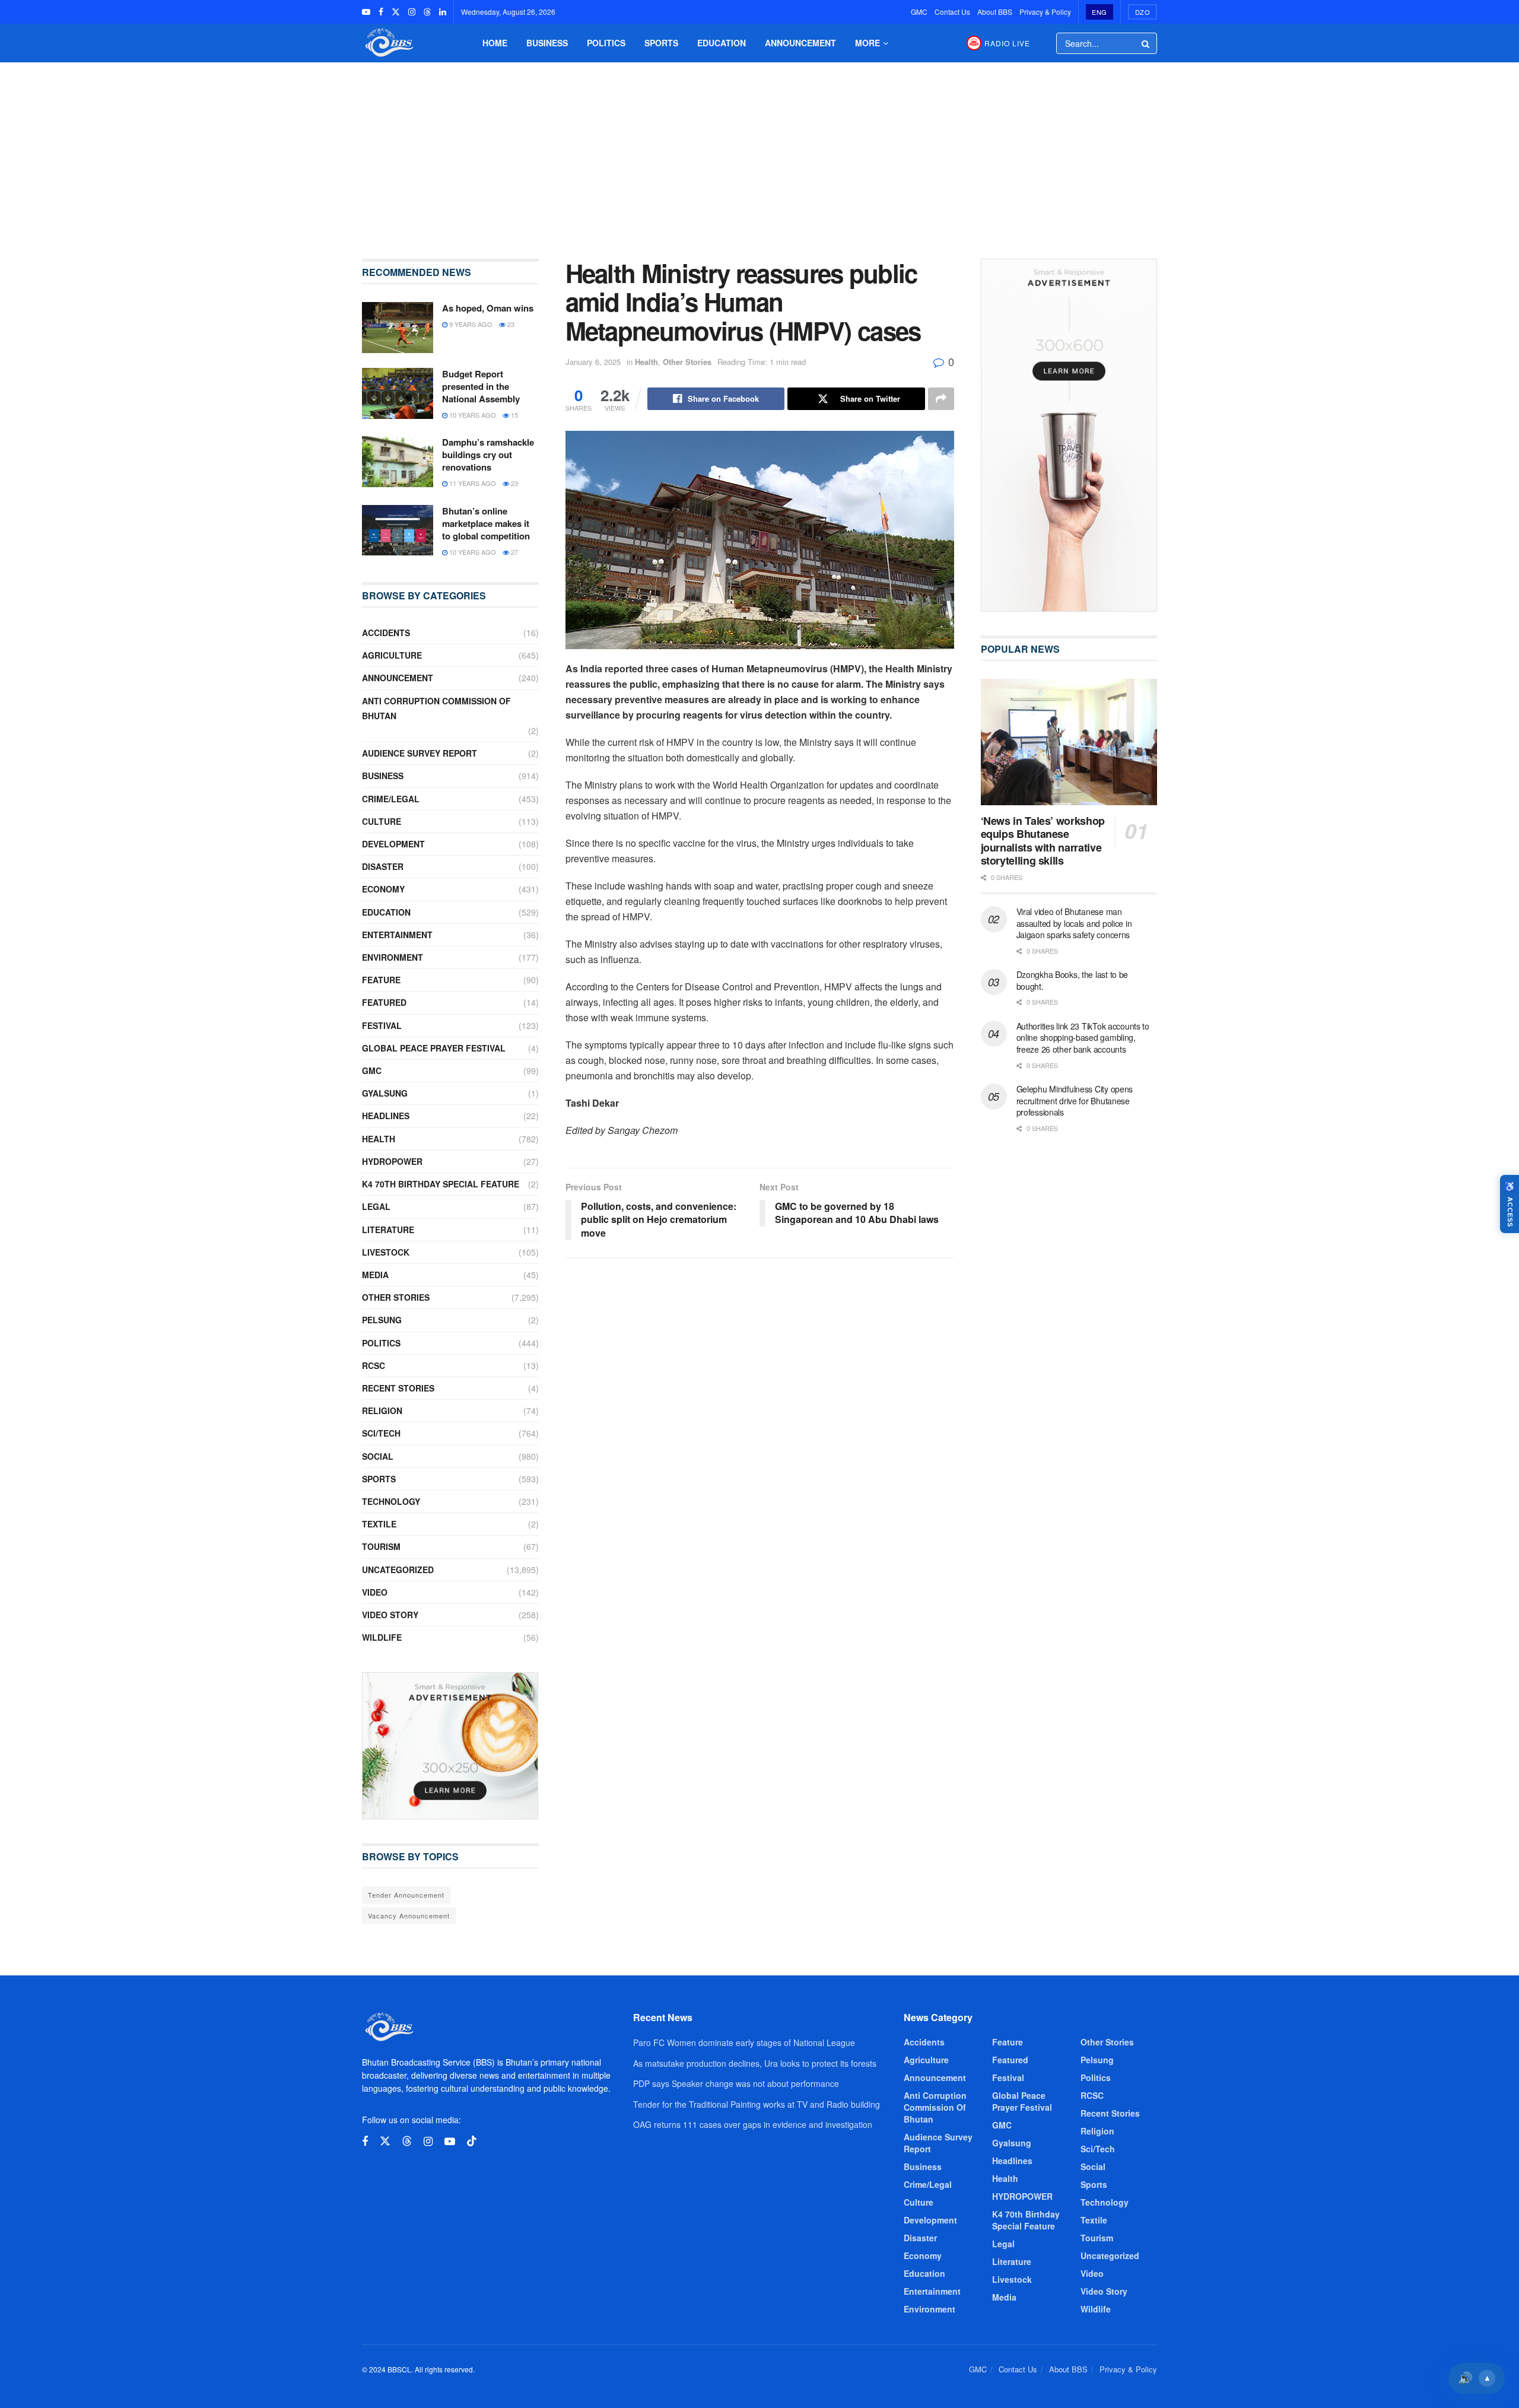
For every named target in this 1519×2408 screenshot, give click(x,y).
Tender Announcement (406, 1895)
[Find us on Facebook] (381, 12)
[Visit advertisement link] (450, 1746)
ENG (1099, 12)
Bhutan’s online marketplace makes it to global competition (486, 523)
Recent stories (398, 1388)
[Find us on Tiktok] (472, 2141)
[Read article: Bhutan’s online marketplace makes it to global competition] (398, 530)
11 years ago (472, 483)
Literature (388, 1230)
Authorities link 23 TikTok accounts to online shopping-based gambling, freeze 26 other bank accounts (1083, 1038)
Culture (382, 821)
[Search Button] (1146, 43)
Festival (382, 1025)
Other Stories (687, 362)
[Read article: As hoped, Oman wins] (398, 328)
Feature (381, 980)
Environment (393, 957)
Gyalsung (385, 1093)
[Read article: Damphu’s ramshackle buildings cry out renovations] (398, 462)
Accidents (386, 633)
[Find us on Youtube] (366, 12)
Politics (606, 43)
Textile (379, 1524)
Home (495, 43)
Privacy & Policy (1045, 12)
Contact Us (952, 12)
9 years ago (470, 324)
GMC (919, 12)
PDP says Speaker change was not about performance (736, 2083)
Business (547, 43)
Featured (384, 1002)
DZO (1143, 12)
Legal (376, 1206)
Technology (391, 1501)
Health (646, 362)
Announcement (800, 43)
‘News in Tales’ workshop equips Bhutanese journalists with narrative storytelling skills (1043, 841)
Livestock (386, 1252)
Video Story (390, 1615)
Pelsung (382, 1320)
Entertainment (397, 935)
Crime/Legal (391, 799)
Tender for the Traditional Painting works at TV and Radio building (757, 2104)
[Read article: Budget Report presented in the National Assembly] (398, 393)
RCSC (374, 1365)
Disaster (383, 866)
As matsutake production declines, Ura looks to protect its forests (755, 2063)
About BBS (995, 12)
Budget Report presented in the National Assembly (481, 386)
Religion (382, 1411)
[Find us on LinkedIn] (443, 12)
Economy (383, 889)
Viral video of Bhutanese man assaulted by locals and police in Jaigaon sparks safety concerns (1074, 923)
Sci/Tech (381, 1433)
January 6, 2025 (593, 362)
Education (722, 43)
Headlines (386, 1116)
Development (393, 844)
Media (375, 1275)
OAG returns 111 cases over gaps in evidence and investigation (753, 2124)
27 (514, 552)
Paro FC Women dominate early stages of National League (744, 2042)
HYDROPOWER (392, 1161)
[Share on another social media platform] (941, 399)
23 (510, 324)
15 (514, 415)
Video (375, 1592)
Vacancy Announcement (409, 1915)
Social (378, 1456)
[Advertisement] (759, 152)
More (867, 43)
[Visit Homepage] (388, 43)
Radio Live (1007, 43)
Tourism (381, 1546)
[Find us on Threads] (427, 12)
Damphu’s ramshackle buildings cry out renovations (488, 455)
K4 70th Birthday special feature (441, 1184)
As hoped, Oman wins (488, 308)
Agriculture (392, 655)
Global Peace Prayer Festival (434, 1048)
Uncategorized (398, 1570)
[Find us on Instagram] (412, 12)
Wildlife (382, 1637)
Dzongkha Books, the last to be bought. (1072, 980)
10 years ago (472, 415)
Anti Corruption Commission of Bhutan (436, 708)
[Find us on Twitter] (396, 12)
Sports (661, 43)
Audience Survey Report (420, 753)
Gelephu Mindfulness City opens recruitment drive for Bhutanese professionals (1075, 1100)
